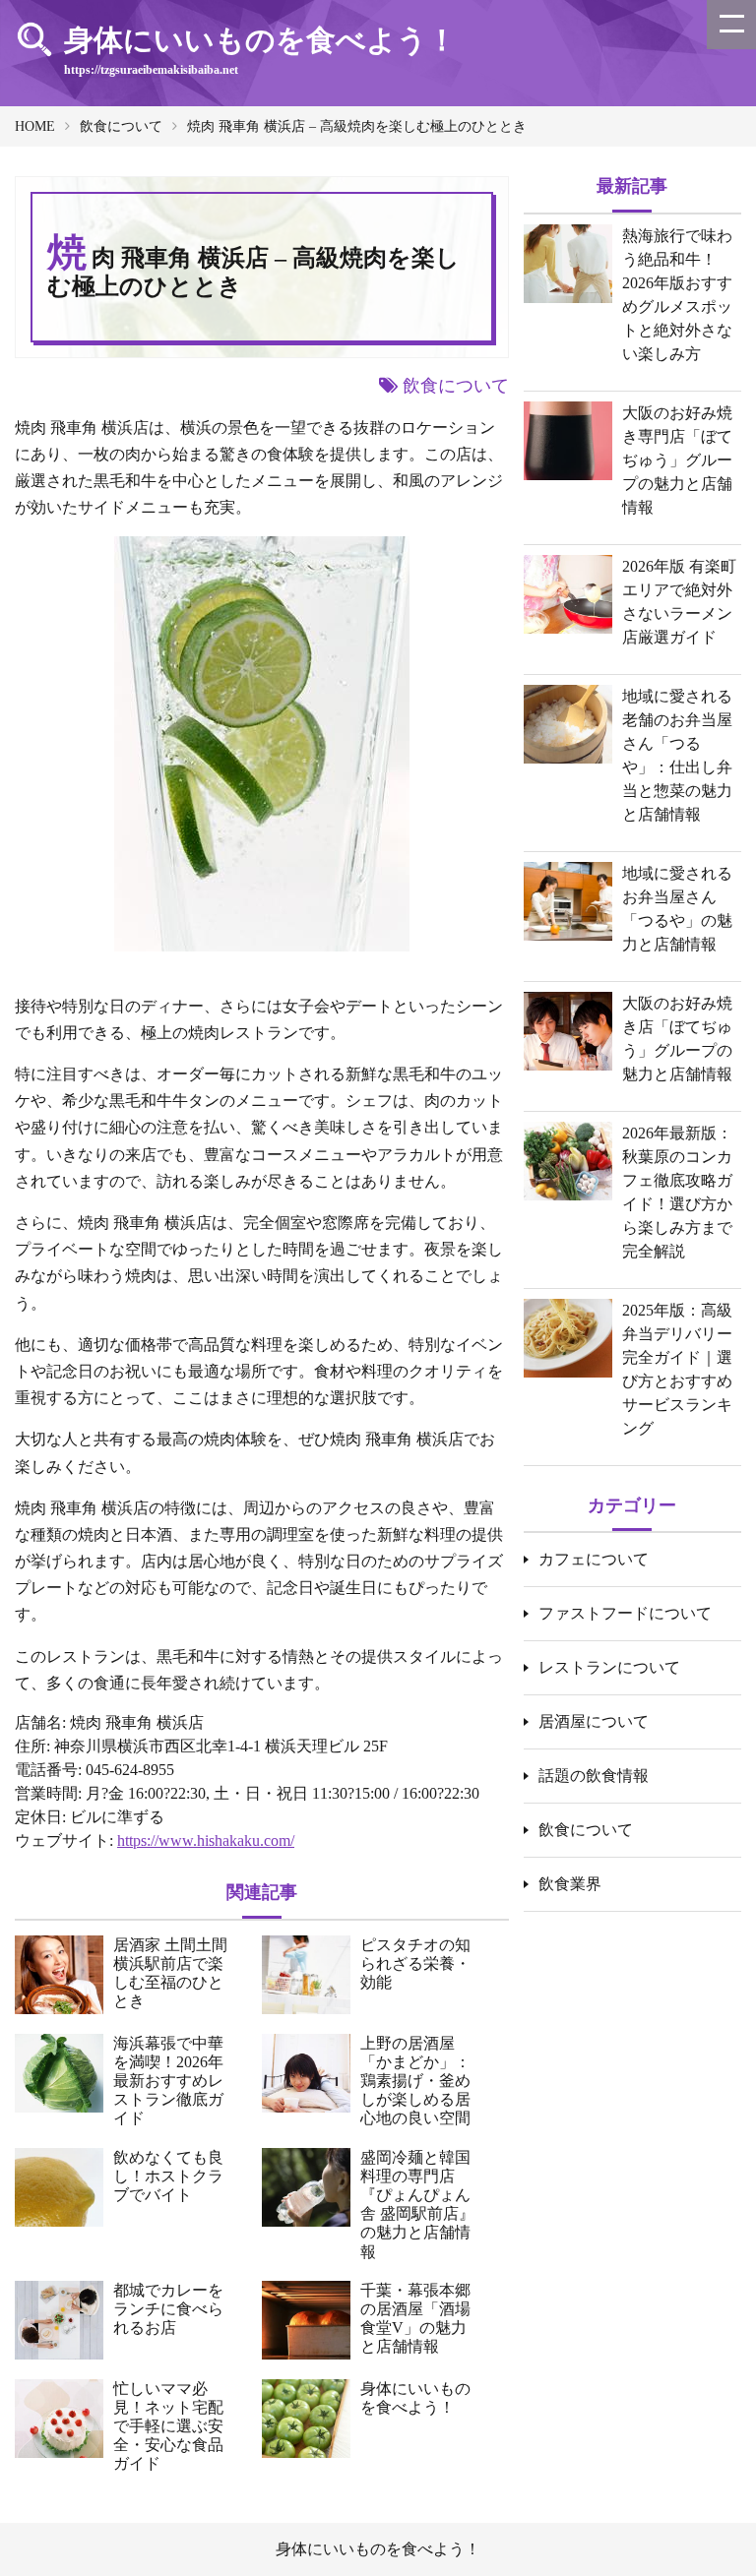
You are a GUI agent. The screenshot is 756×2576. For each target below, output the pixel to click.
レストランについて (609, 1667)
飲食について (121, 126)
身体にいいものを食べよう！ (378, 2549)
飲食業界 (570, 1884)
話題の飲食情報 (594, 1776)
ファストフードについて (625, 1613)
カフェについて (594, 1559)
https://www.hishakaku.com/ (206, 1840)
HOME (35, 126)
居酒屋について (594, 1721)
